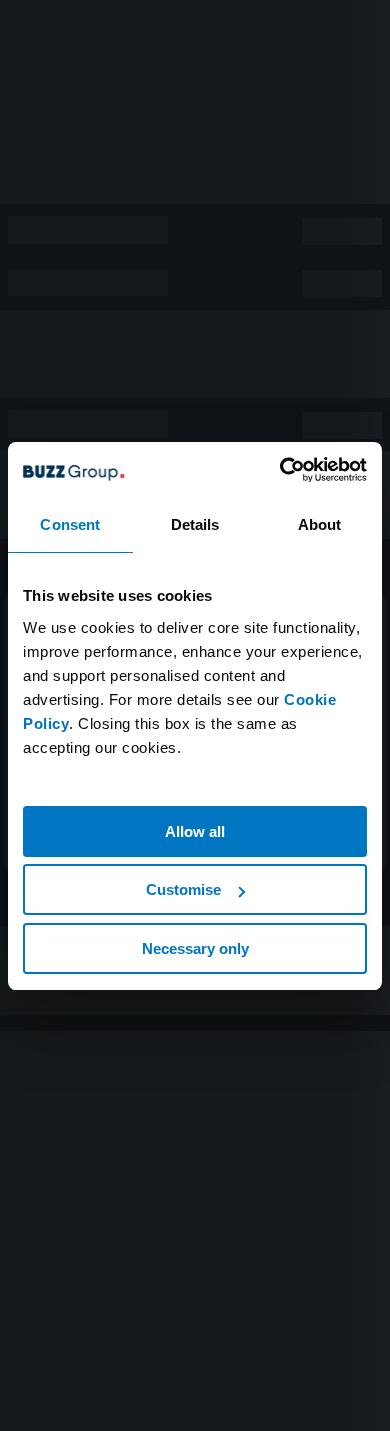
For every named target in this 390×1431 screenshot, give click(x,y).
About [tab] (320, 524)
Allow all (195, 831)
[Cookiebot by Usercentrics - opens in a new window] (280, 470)
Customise (183, 889)
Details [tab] (195, 524)
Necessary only (195, 948)
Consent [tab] (70, 524)
